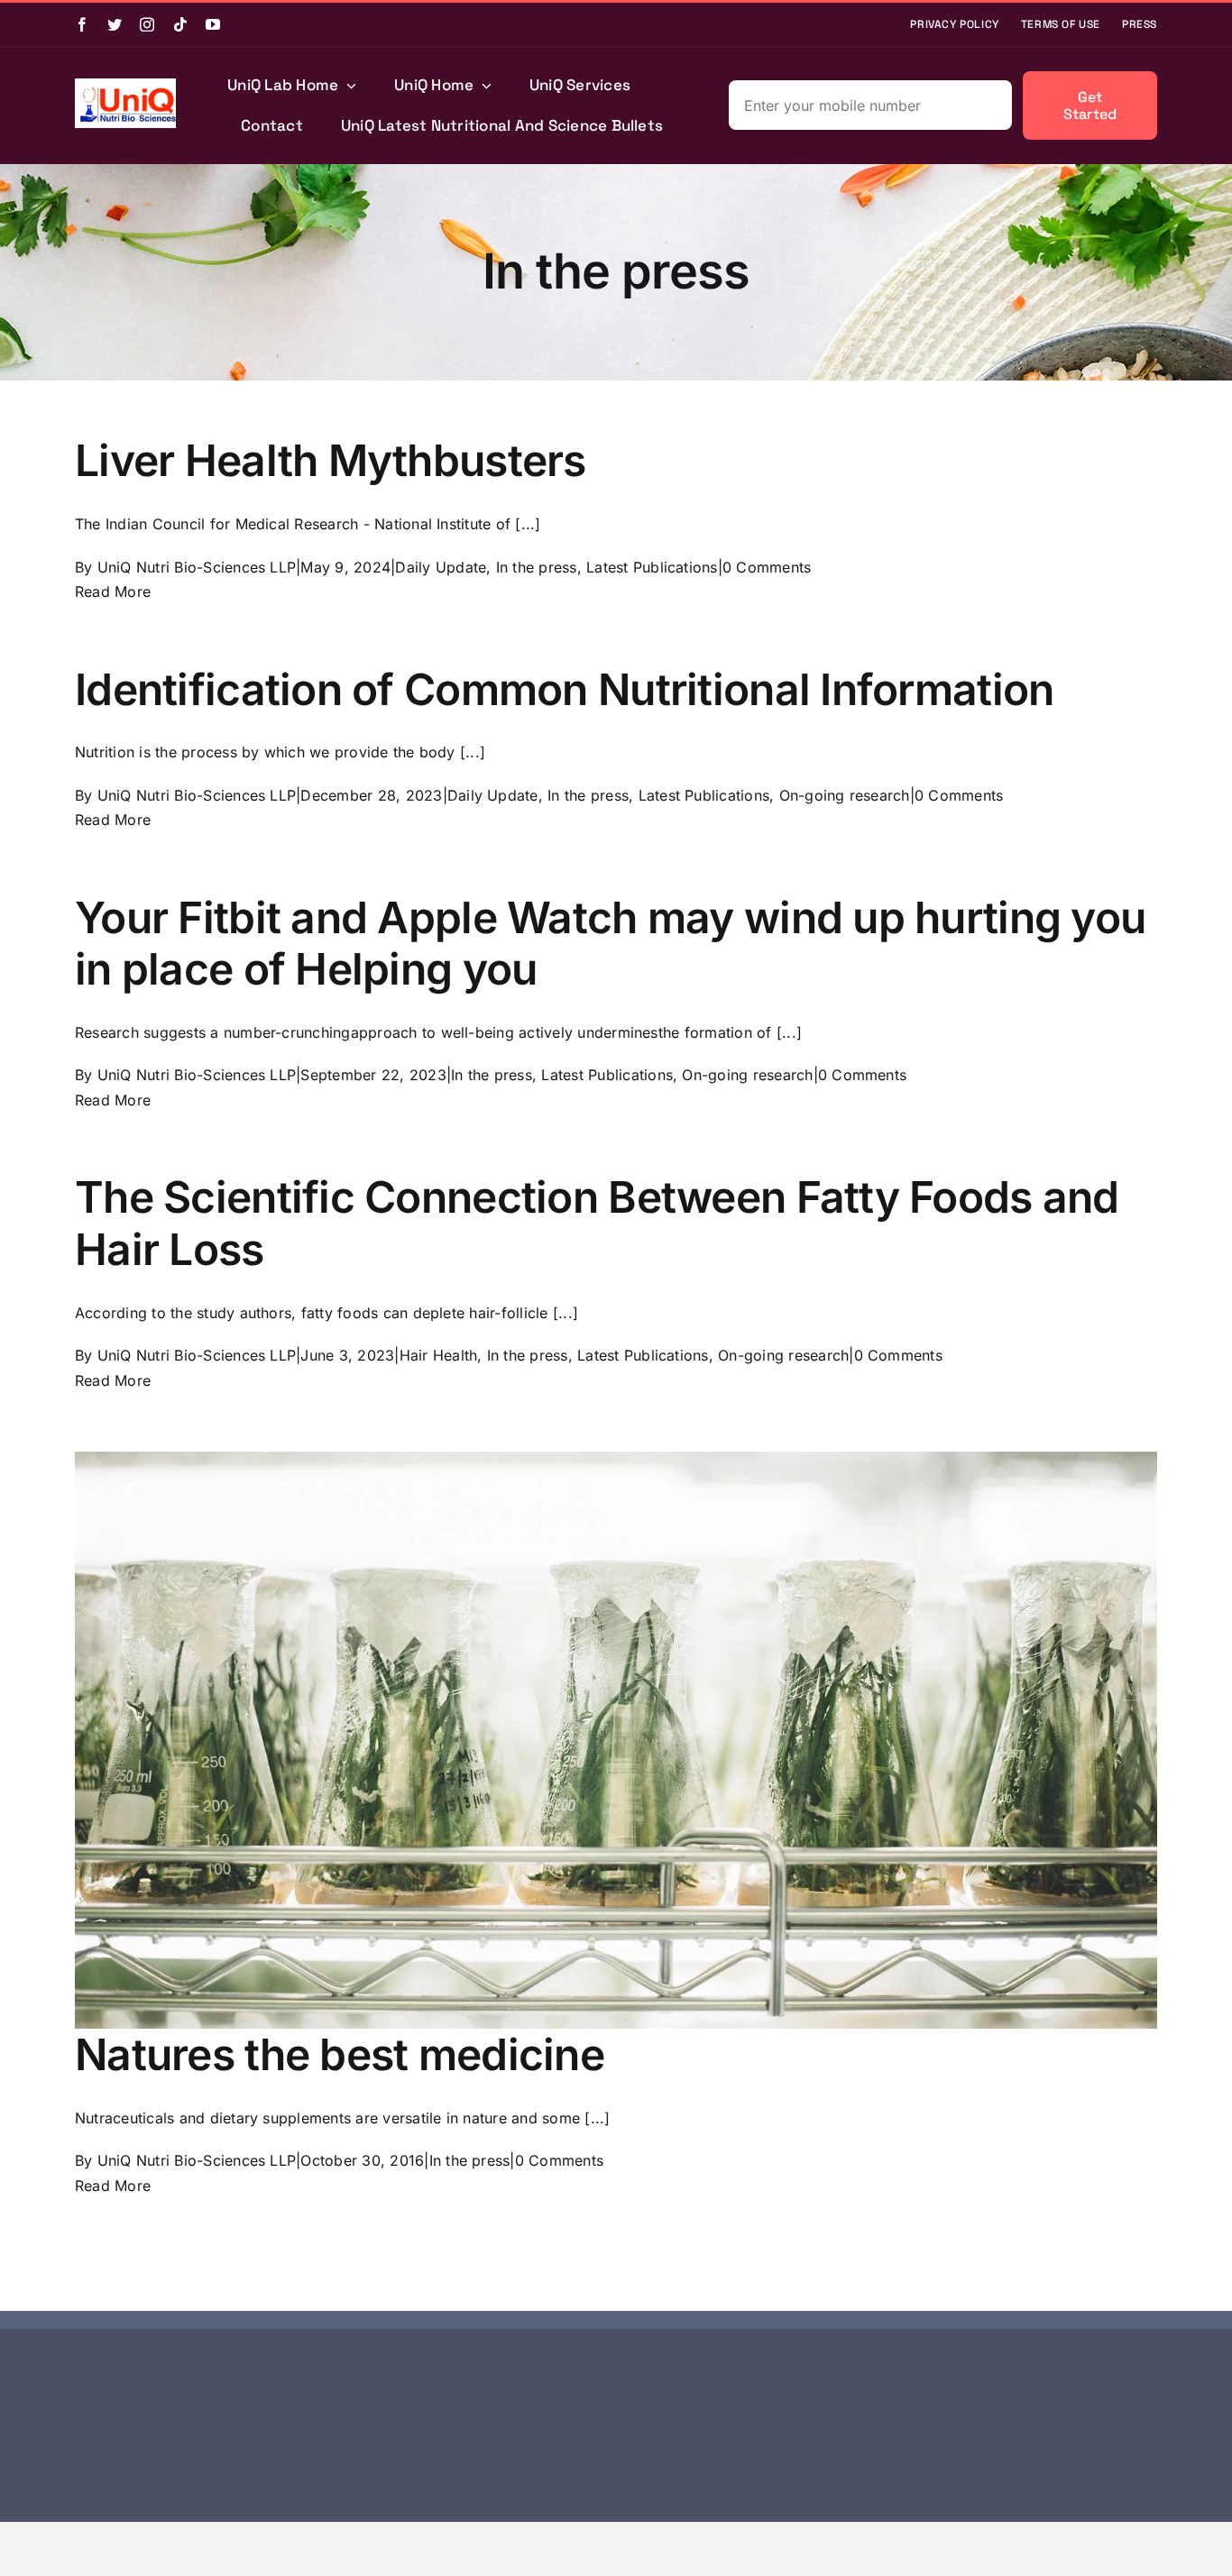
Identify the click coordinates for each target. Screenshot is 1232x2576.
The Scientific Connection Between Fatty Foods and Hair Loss (597, 1223)
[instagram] (147, 24)
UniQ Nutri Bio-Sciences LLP (197, 567)
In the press (537, 567)
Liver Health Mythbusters (331, 460)
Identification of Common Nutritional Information (564, 689)
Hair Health (439, 1355)
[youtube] (213, 24)
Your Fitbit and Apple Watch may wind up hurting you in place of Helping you (610, 944)
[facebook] (82, 24)
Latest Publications (652, 567)
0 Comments (767, 567)
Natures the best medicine (340, 2054)
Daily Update (441, 567)
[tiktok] (180, 24)
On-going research (845, 795)
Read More (113, 591)
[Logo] (125, 86)
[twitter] (115, 24)
